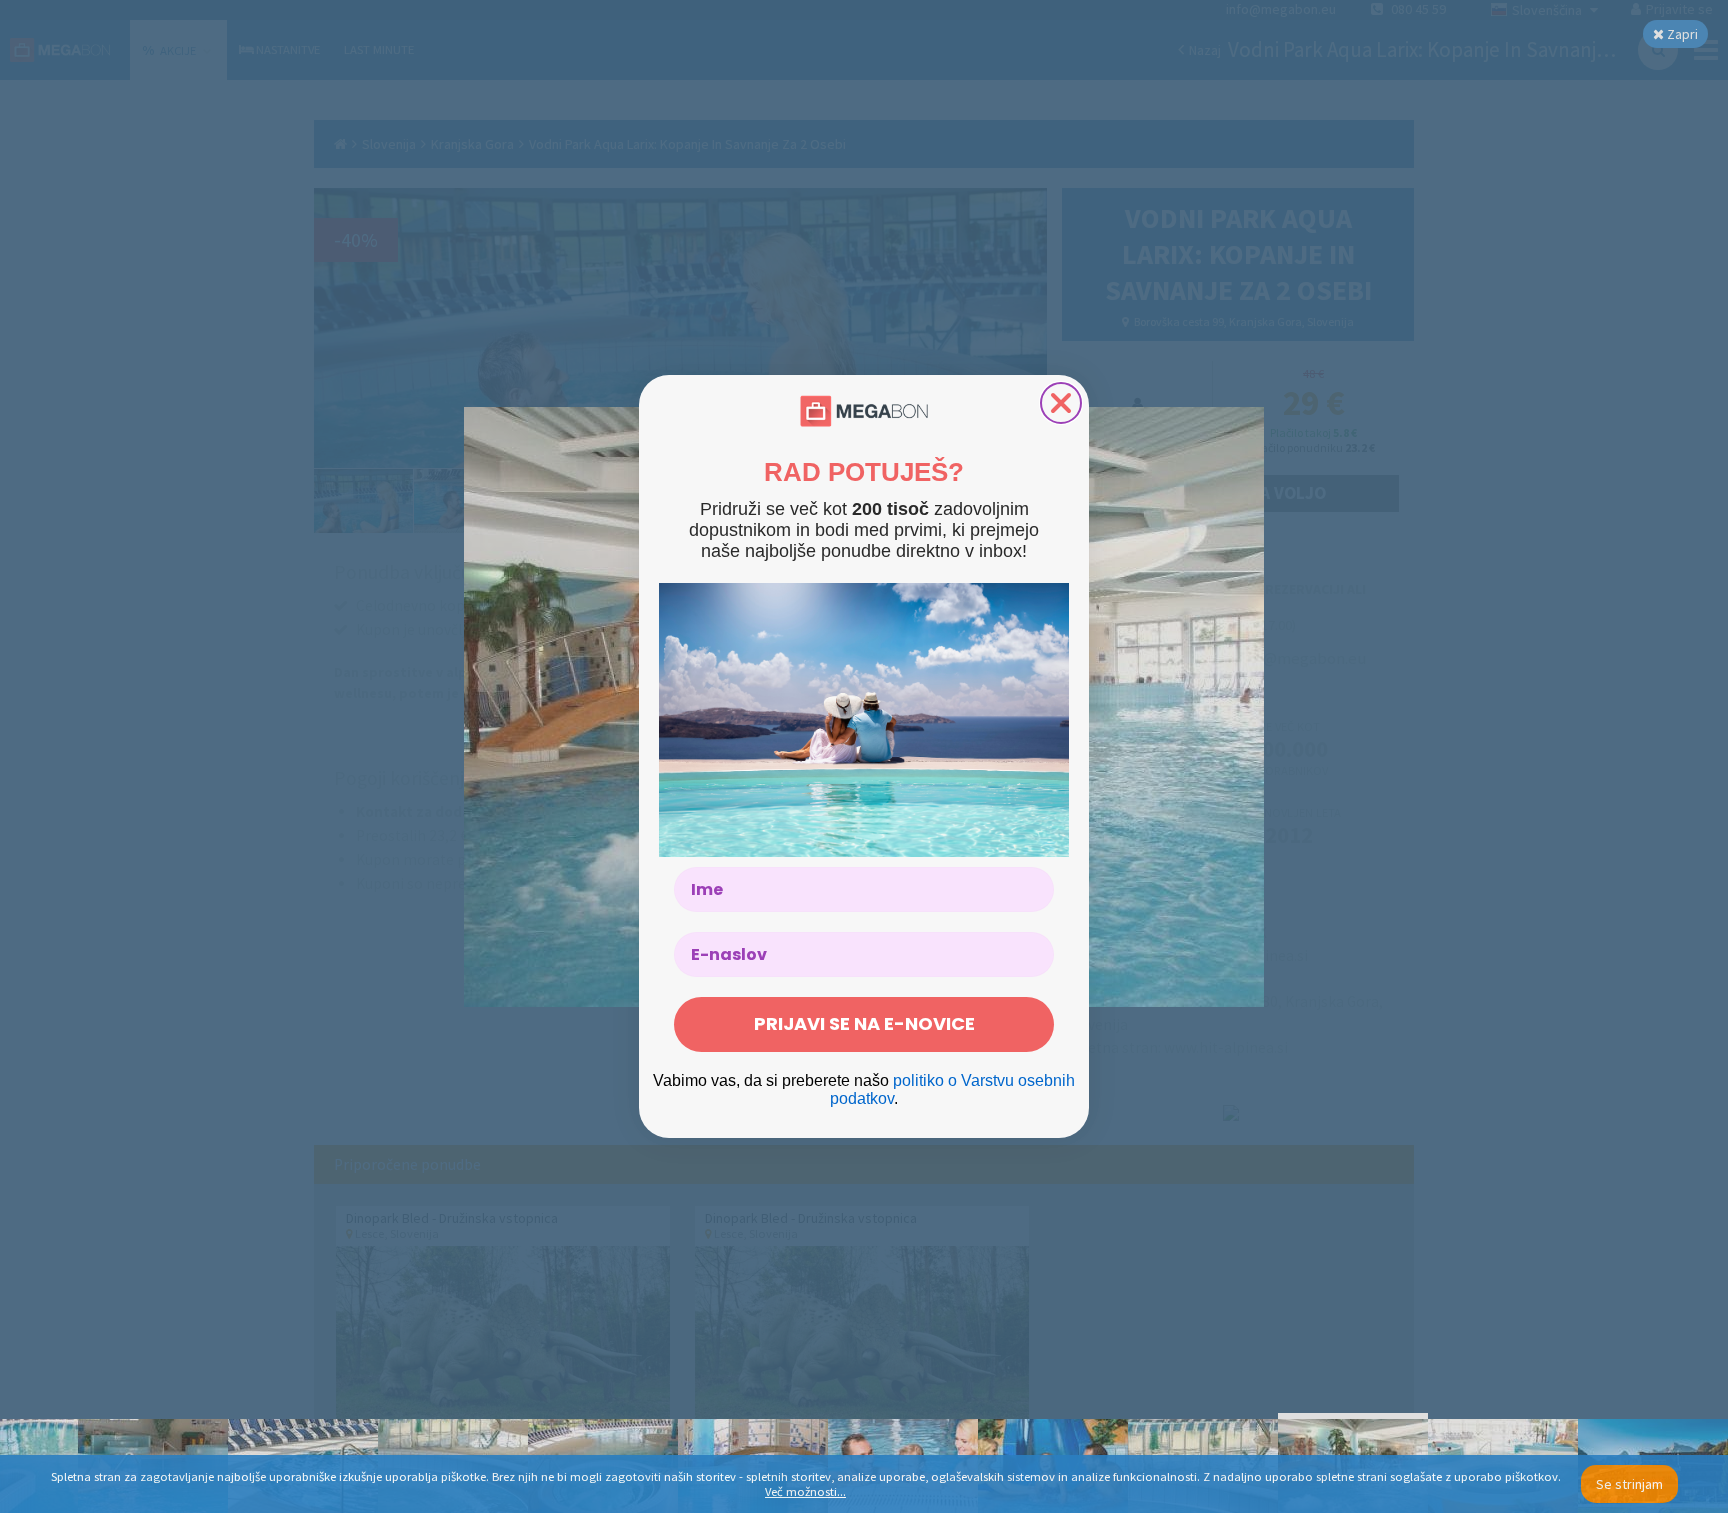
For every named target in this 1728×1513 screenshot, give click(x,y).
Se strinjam (1629, 1484)
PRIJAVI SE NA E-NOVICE (864, 1023)
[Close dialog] (1061, 403)
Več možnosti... (805, 1491)
